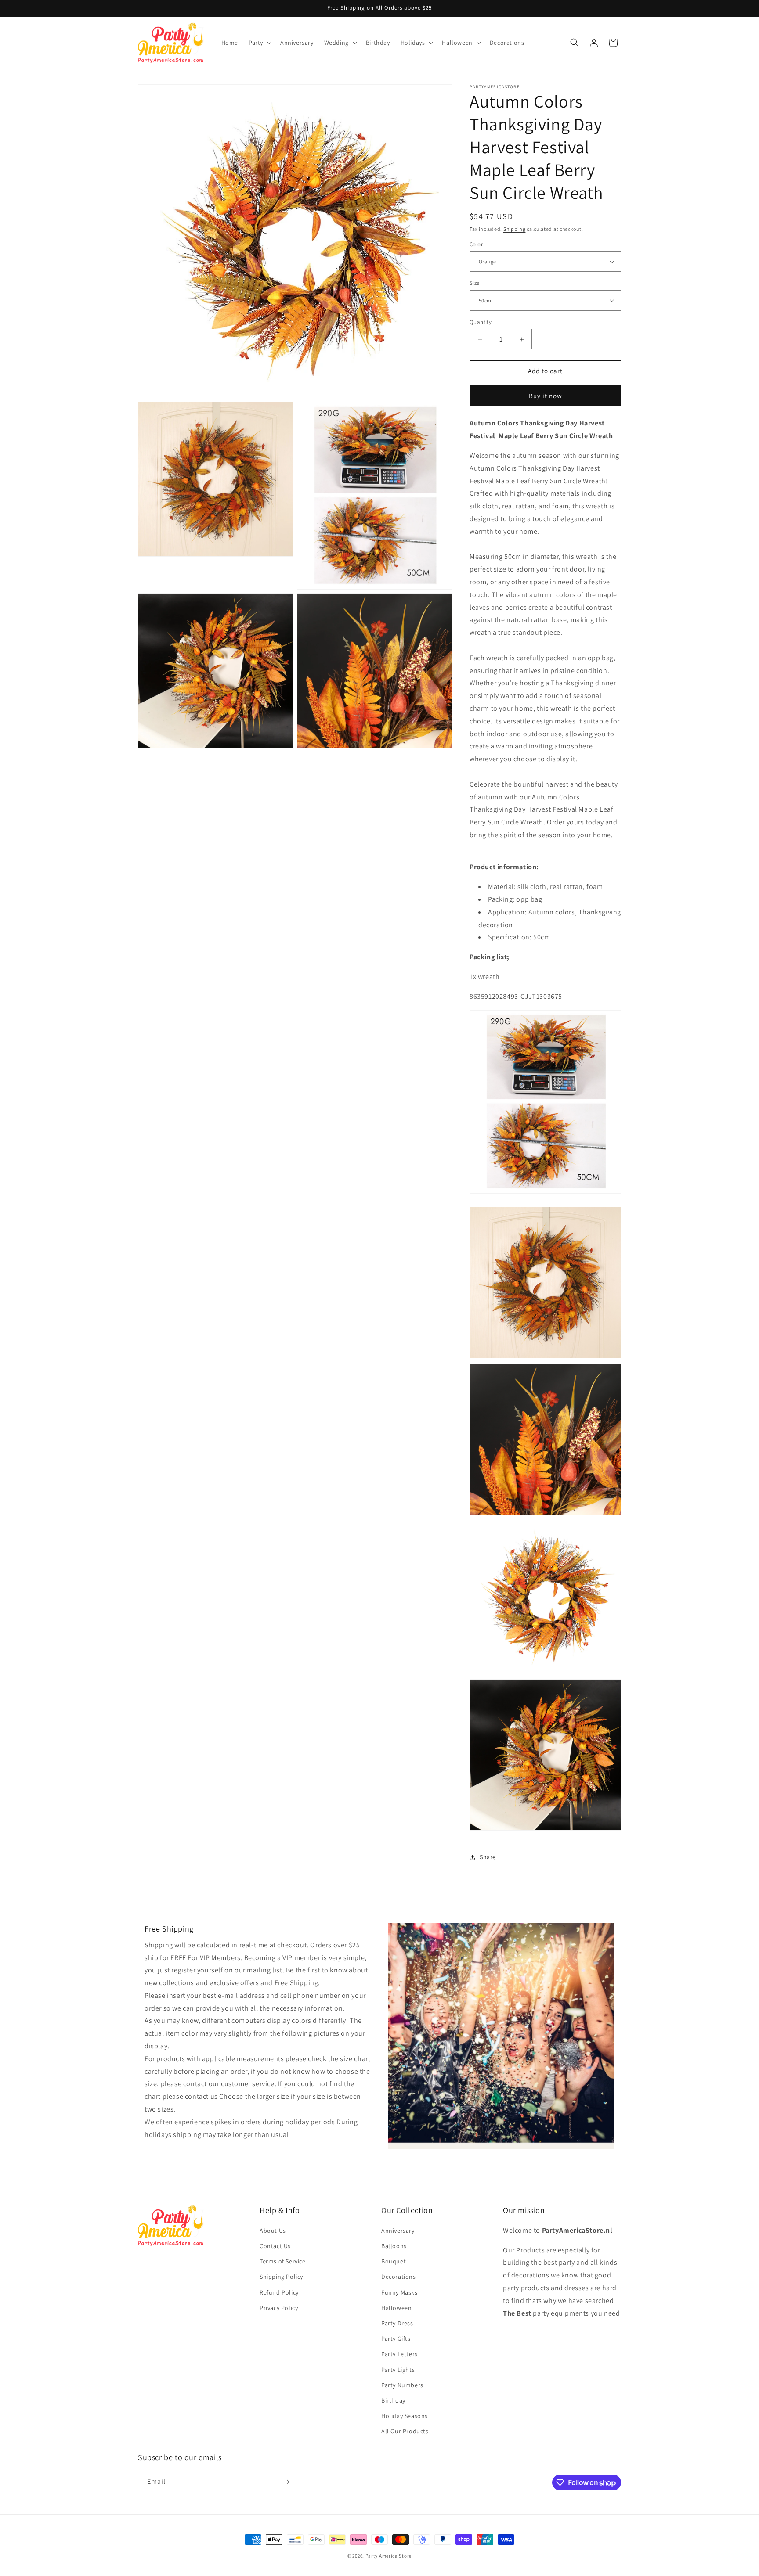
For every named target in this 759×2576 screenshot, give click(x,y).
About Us (273, 2231)
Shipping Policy (281, 2277)
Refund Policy (279, 2292)
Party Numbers (402, 2385)
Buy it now (546, 396)
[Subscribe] (286, 2482)
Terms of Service (283, 2261)
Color (476, 244)
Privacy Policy (279, 2308)
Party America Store (389, 2556)
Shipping (515, 229)
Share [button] (488, 1857)
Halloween (396, 2308)
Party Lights (398, 2370)
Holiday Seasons (405, 2416)
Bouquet (394, 2261)
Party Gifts (396, 2339)
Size (475, 283)
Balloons (394, 2246)
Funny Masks (399, 2292)
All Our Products (405, 2431)
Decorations (399, 2277)
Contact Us (275, 2246)
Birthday (393, 2400)
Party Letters (399, 2354)
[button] (259, 43)
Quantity (481, 322)
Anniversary (398, 2231)
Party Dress (397, 2323)
